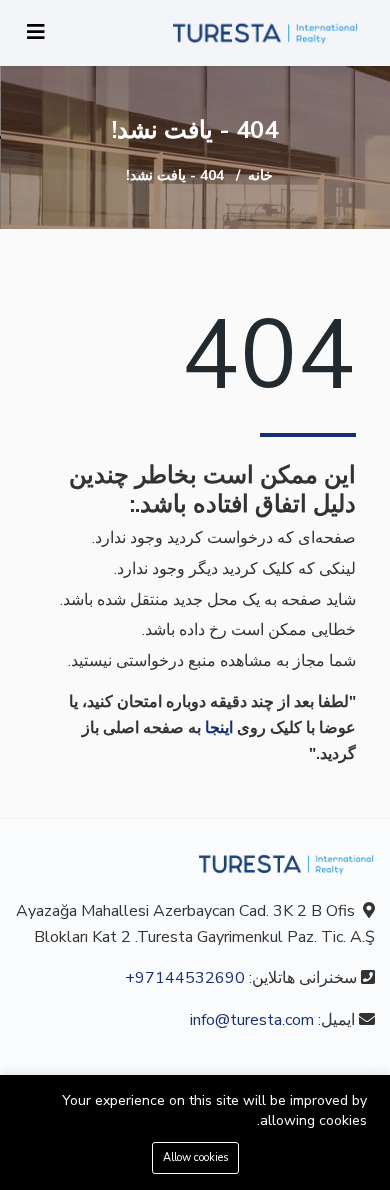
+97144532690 (185, 978)
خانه (260, 175)
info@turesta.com (252, 1020)
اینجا (219, 728)
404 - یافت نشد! (175, 175)
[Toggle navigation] (36, 32)
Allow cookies (195, 1157)
